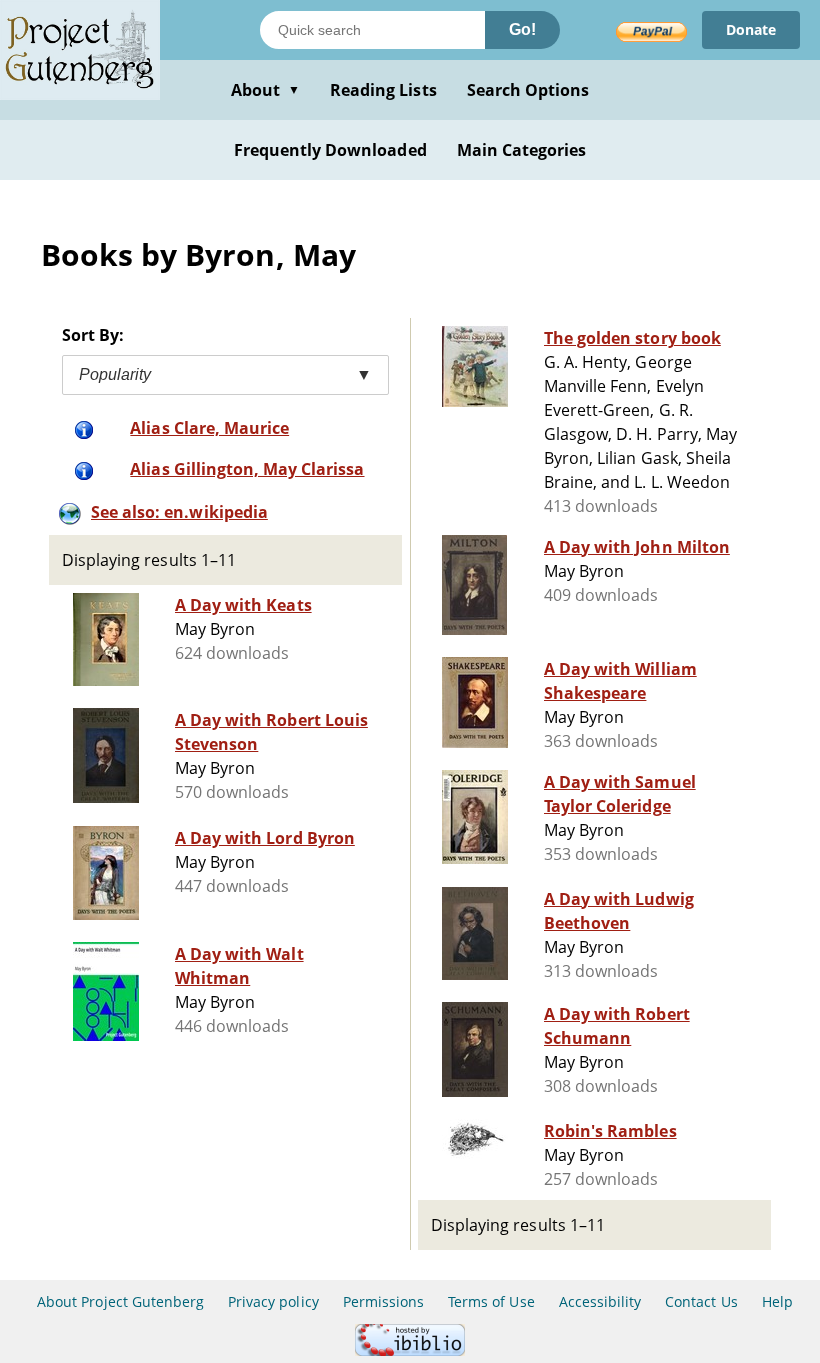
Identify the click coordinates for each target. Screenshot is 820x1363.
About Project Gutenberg (120, 1301)
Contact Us (701, 1301)
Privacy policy (273, 1301)
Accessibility (600, 1301)
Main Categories (522, 150)
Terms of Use (491, 1301)
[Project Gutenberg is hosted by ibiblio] (410, 1350)
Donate (751, 29)
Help (777, 1301)
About (265, 90)
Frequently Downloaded (330, 150)
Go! (522, 29)
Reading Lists (383, 90)
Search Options (528, 90)
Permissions (383, 1301)
